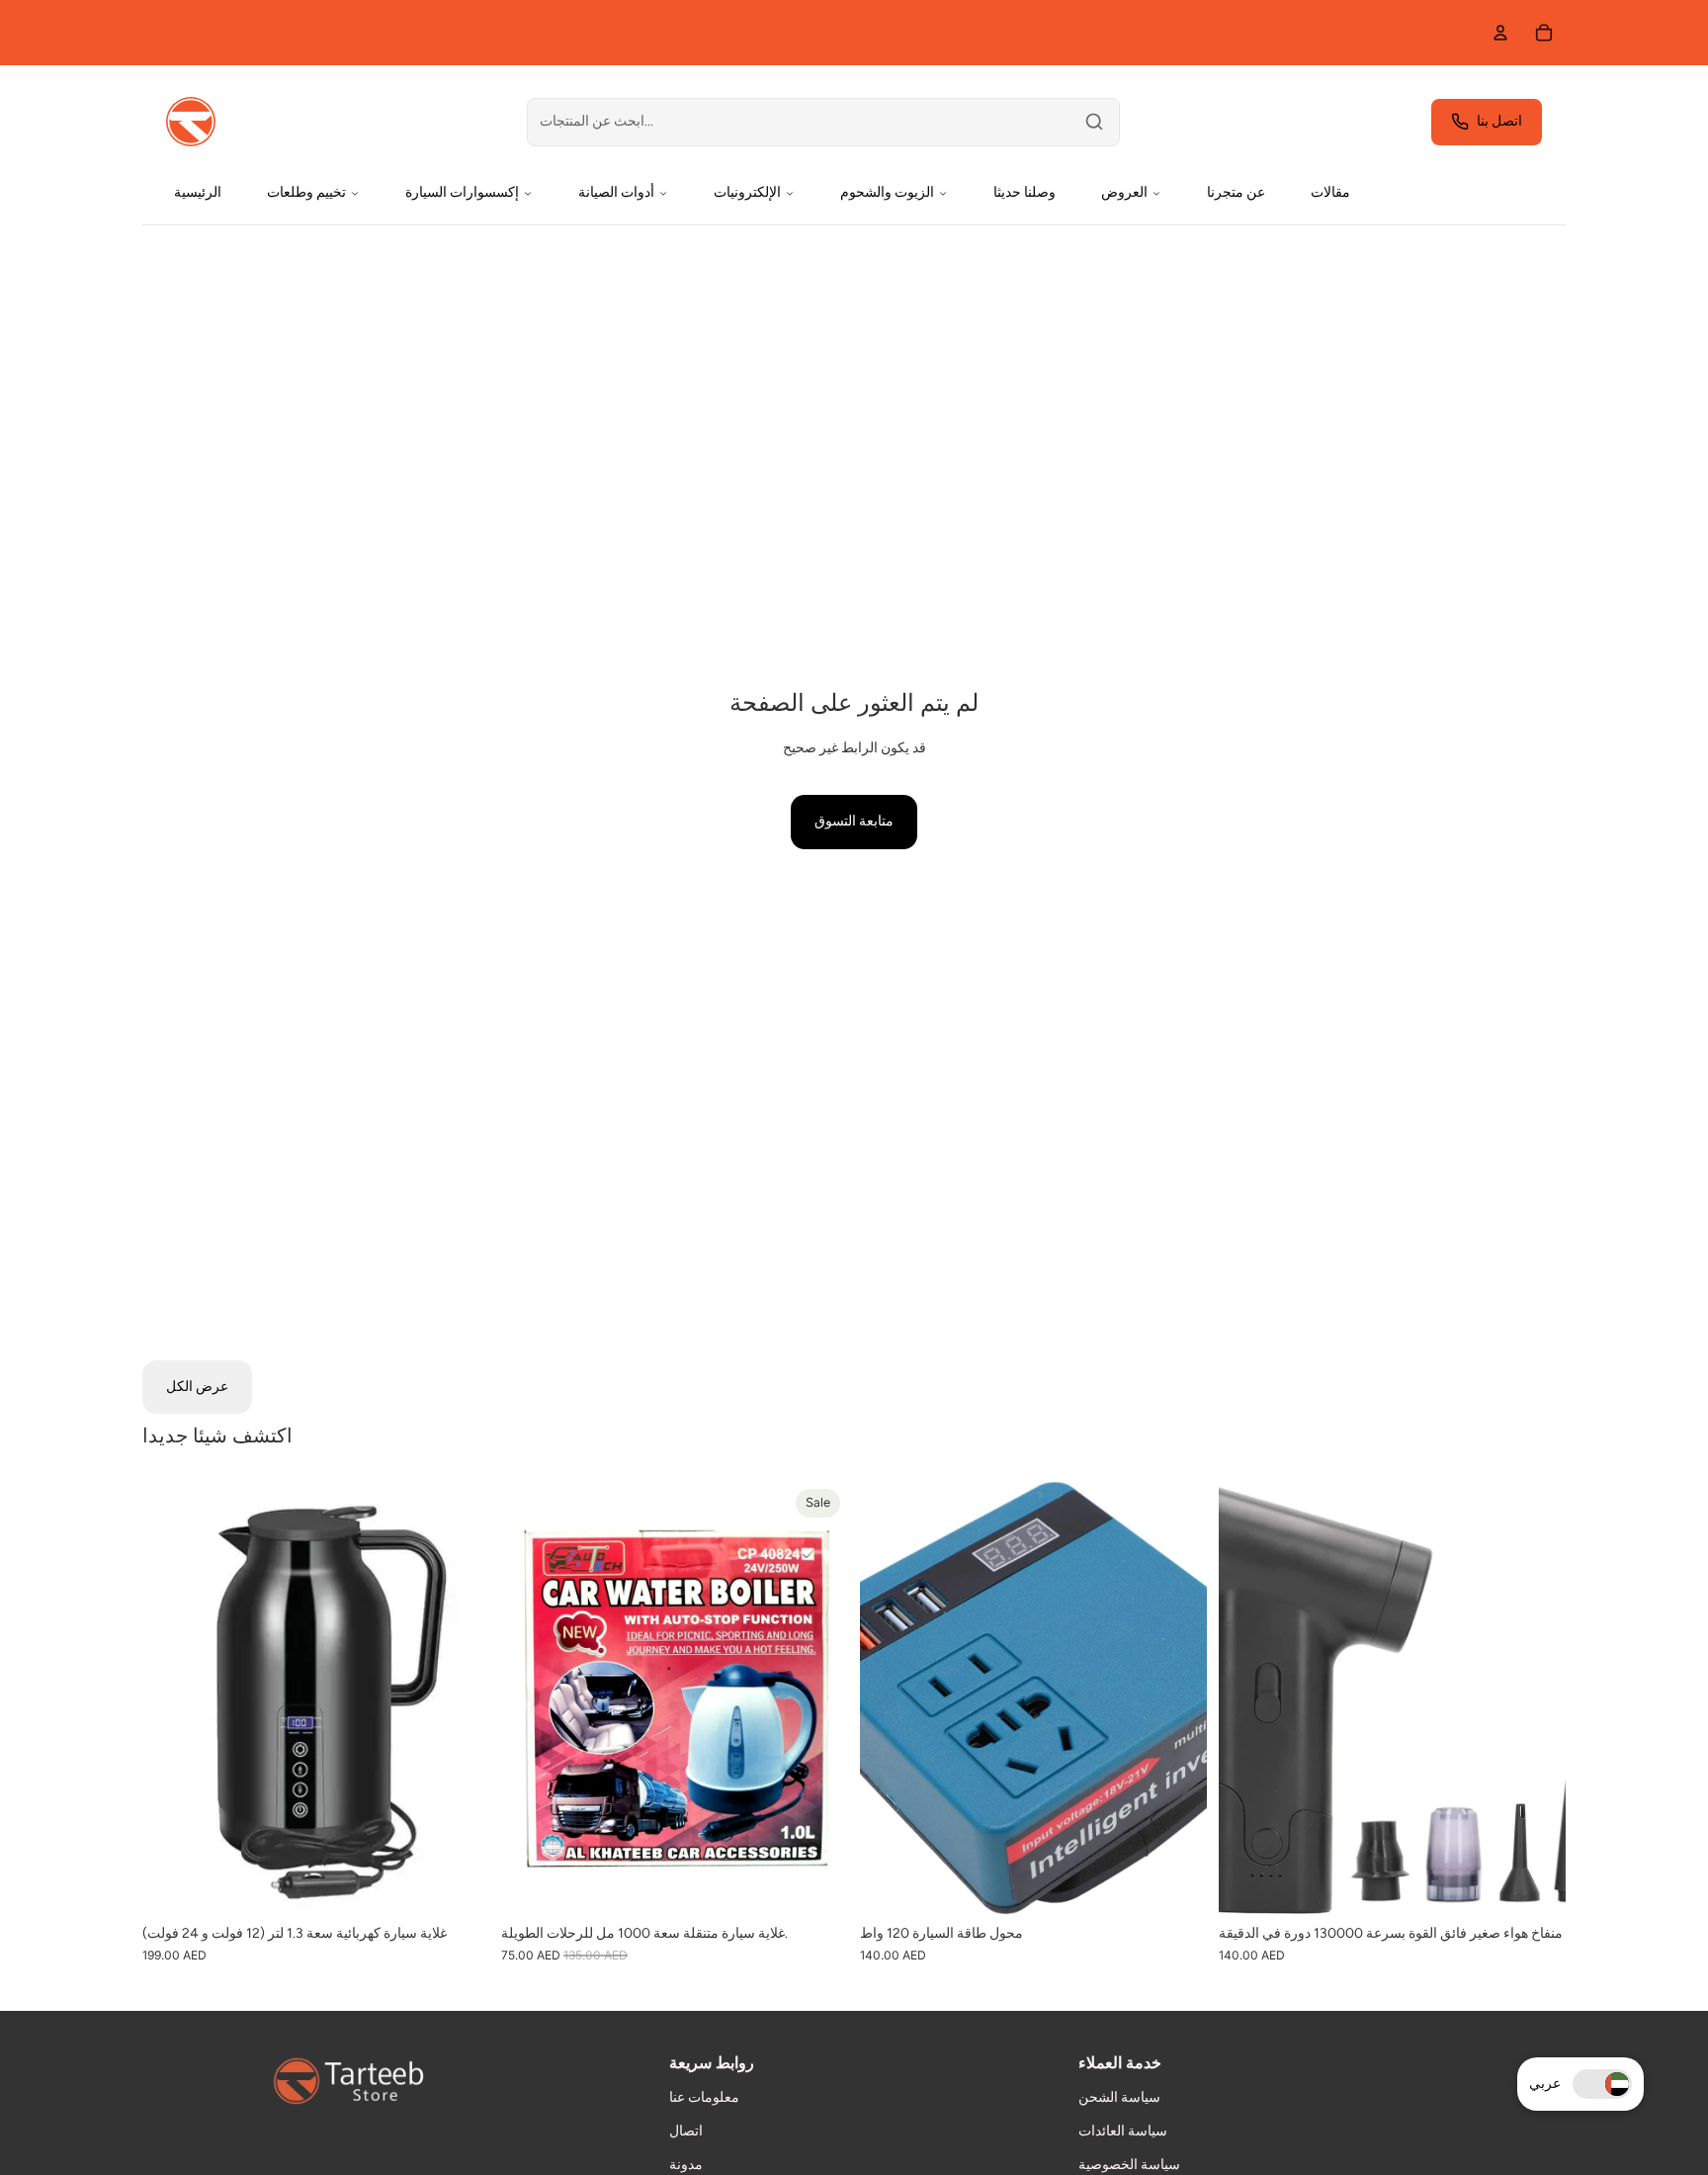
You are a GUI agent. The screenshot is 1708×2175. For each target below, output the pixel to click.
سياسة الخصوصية (1129, 2165)
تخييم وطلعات (306, 192)
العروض (1124, 192)
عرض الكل (197, 1387)
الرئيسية (198, 192)
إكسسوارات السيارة (462, 192)
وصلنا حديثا (1025, 192)
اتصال (686, 2131)
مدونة (686, 2165)
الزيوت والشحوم (887, 192)
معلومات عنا (704, 2097)
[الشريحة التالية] (460, 1698)
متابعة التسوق (854, 821)
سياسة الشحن (1119, 2097)
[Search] (1094, 122)
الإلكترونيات (747, 192)
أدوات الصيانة (616, 192)
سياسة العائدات (1123, 2131)
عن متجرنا (1236, 192)
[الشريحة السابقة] (172, 1698)
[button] (1602, 2084)
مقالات (1330, 192)
